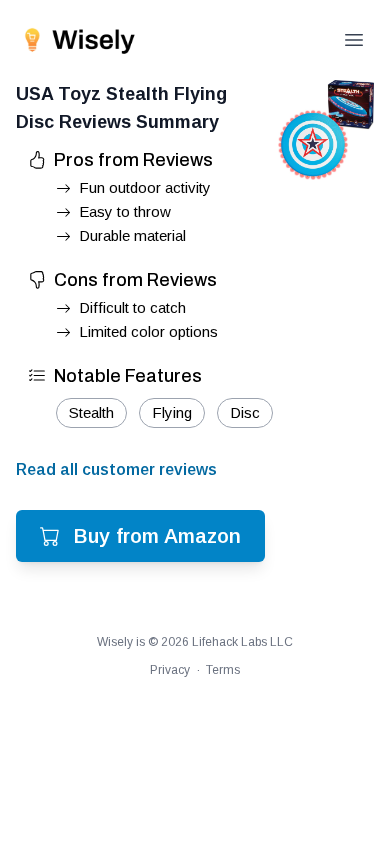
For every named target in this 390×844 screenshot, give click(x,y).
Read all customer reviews (116, 469)
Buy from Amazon (157, 536)
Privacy (170, 670)
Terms (223, 670)
